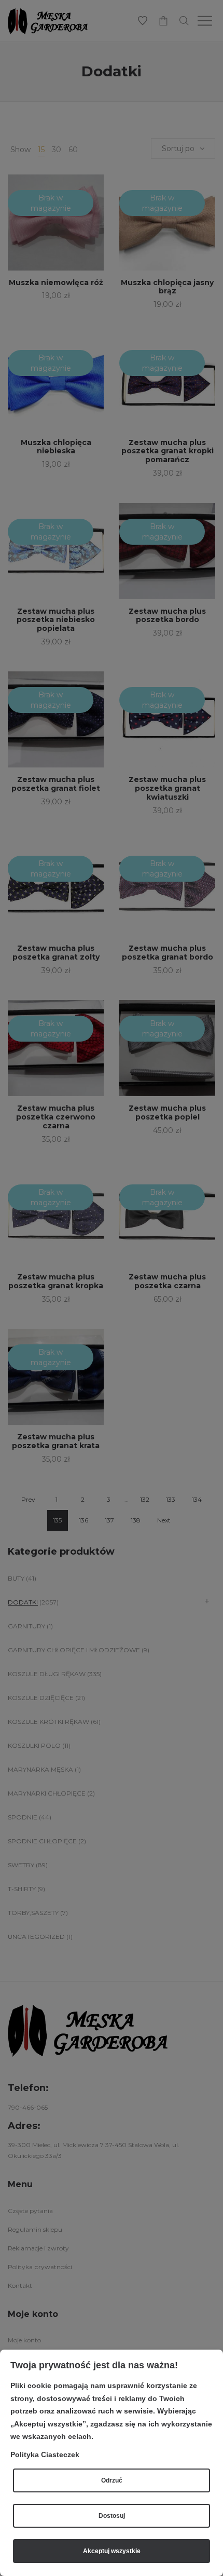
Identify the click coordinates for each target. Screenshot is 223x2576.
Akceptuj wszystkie (112, 2551)
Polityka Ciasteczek (45, 2454)
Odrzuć (112, 2480)
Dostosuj (112, 2516)
